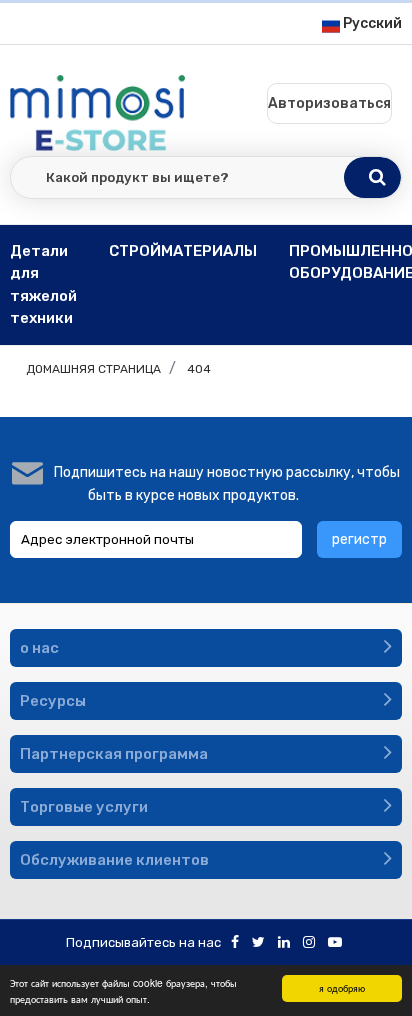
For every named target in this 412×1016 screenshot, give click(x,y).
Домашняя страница (93, 369)
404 (199, 369)
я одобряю (342, 987)
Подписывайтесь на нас (143, 942)
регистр (359, 539)
